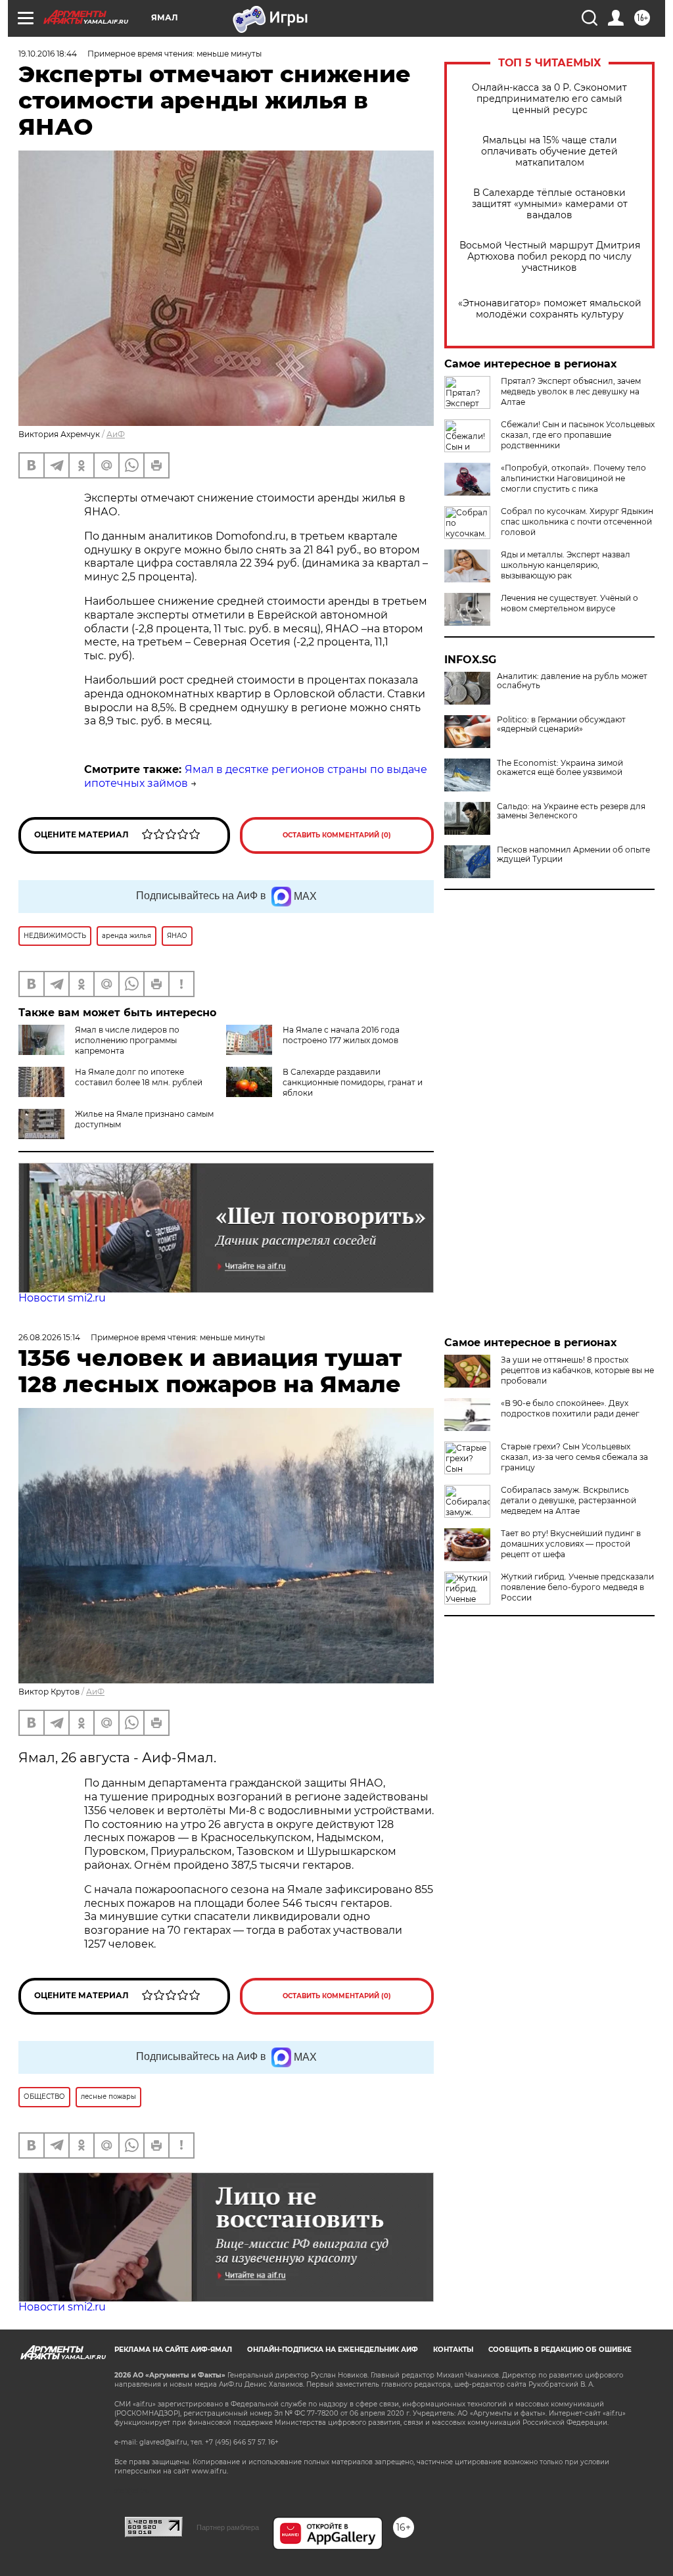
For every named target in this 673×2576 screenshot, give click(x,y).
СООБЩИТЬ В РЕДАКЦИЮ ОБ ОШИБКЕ (560, 2350)
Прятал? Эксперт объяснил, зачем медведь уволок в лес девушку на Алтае (571, 391)
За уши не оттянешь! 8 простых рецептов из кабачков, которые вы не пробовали (577, 1370)
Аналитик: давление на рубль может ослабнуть (572, 681)
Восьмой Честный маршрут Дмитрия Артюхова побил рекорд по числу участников (550, 257)
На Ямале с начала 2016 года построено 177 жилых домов (341, 1035)
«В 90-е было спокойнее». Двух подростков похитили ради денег (570, 1408)
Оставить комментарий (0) (337, 835)
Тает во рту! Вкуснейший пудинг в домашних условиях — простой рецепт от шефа (571, 1544)
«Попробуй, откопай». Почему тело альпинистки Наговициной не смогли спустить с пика (573, 478)
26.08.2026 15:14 (49, 1337)
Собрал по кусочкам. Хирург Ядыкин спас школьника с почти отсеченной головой (577, 522)
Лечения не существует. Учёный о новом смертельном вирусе (569, 603)
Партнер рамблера (228, 2527)
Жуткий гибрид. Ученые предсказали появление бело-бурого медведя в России (577, 1587)
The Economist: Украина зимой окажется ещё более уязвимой (560, 768)
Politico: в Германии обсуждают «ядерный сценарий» (561, 724)
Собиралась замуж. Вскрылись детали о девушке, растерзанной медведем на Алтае (569, 1500)
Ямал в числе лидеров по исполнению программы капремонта (127, 1040)
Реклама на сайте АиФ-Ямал (173, 2350)
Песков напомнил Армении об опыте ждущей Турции (573, 855)
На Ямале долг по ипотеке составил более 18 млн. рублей (139, 1077)
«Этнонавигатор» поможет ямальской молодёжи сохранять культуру (550, 309)
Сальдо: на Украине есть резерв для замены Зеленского (571, 811)
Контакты (453, 2350)
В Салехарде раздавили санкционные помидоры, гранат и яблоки (353, 1082)
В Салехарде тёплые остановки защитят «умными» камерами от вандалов (550, 204)
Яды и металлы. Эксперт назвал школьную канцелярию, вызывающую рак (566, 565)
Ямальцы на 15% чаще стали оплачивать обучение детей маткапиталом (549, 152)
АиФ (116, 434)
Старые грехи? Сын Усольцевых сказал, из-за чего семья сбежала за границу (574, 1457)
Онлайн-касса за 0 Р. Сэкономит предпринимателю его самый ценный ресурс (549, 99)
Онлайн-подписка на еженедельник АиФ (333, 2350)
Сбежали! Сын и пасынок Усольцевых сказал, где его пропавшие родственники (578, 435)
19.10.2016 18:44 (48, 54)
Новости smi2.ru (62, 1298)
